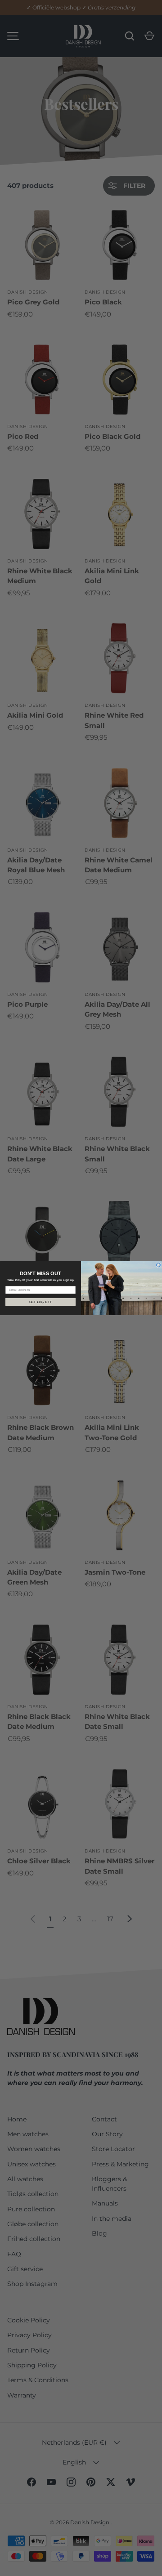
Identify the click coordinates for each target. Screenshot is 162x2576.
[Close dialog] (158, 1265)
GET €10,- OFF (40, 1302)
